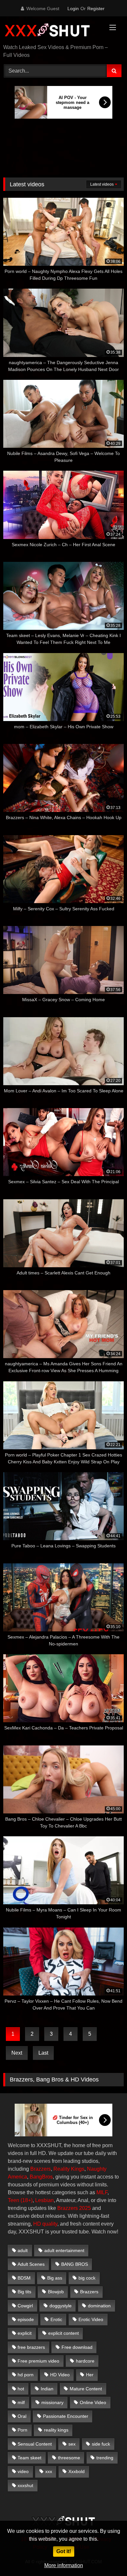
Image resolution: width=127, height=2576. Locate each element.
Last (43, 2053)
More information (64, 2565)
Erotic (56, 2319)
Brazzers (41, 2169)
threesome (69, 2458)
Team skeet (29, 2458)
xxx (49, 2471)
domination (99, 2306)
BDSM (24, 2278)
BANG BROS (75, 2264)
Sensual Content (35, 2444)
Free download (77, 2347)
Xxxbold (77, 2471)
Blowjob (56, 2292)
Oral (22, 2416)
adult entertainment (64, 2250)
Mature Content (86, 2389)
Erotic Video (91, 2319)
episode (26, 2319)
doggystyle (61, 2306)
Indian (47, 2389)
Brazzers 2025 (74, 2208)
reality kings (56, 2430)
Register (96, 8)
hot (21, 2389)
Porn (22, 2430)
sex (72, 2444)
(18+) (27, 2200)
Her (90, 2375)
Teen (14, 2200)
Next (17, 2053)
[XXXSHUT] (52, 31)
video (23, 2471)
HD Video (60, 2375)
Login (73, 8)
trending (105, 2458)
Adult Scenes (31, 2264)
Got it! (64, 2551)
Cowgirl (25, 2306)
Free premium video (38, 2361)
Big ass (55, 2278)
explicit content (63, 2333)
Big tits (24, 2292)
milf (21, 2402)
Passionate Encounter (66, 2416)
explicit (25, 2333)
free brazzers (31, 2347)
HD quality (45, 2224)
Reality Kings (69, 2169)
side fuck (101, 2444)
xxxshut (25, 2485)
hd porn (26, 2375)
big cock (87, 2278)
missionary (52, 2402)
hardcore (85, 2361)
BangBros (41, 2177)
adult (23, 2250)
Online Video (93, 2402)
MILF (102, 2192)
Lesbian (44, 2200)
